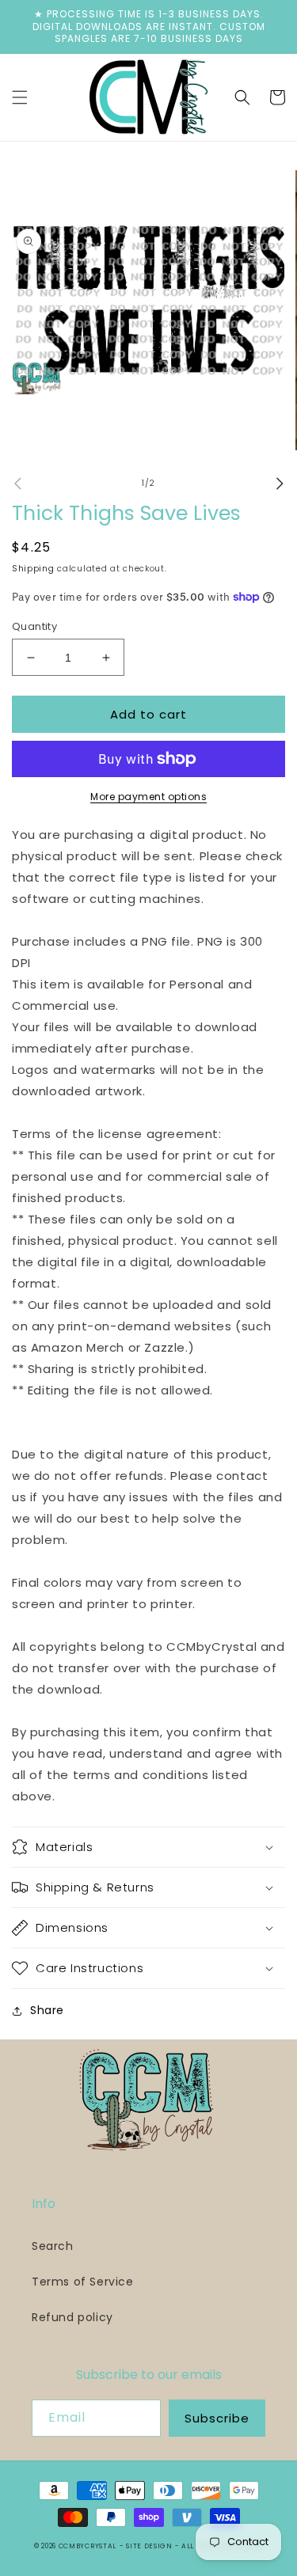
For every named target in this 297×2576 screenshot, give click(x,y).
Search (53, 2246)
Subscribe (217, 2418)
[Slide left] (17, 484)
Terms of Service (83, 2282)
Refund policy (72, 2317)
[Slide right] (280, 484)
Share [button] (47, 2010)
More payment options (148, 797)
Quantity (34, 626)
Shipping (33, 569)
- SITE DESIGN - (150, 2546)
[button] (20, 97)
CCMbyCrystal (88, 2546)
